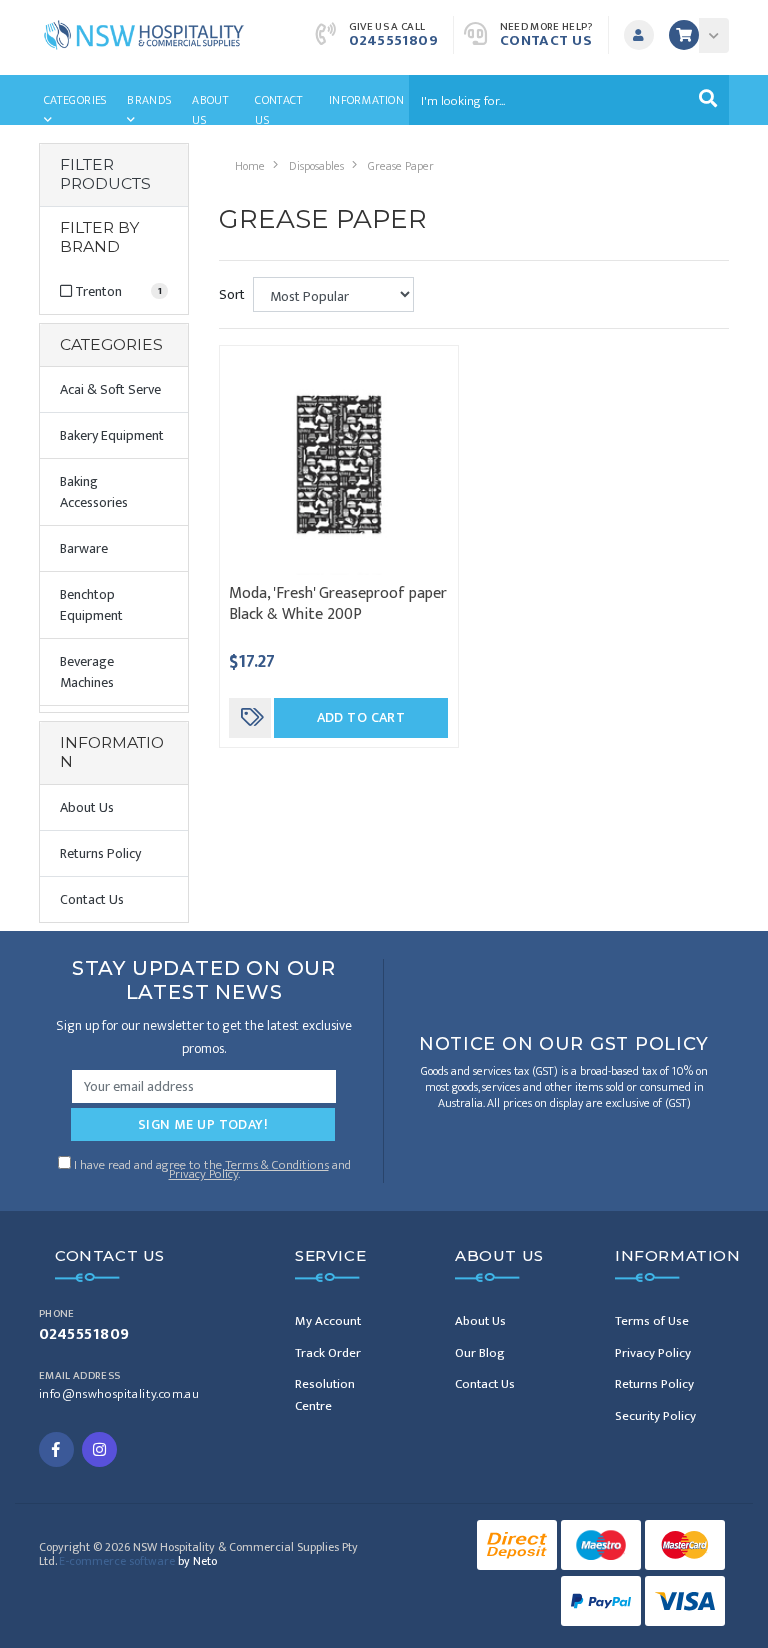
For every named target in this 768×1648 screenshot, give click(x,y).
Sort (232, 294)
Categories (75, 100)
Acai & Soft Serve (110, 389)
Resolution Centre (325, 1395)
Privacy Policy (203, 1174)
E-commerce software (138, 1561)
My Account (328, 1321)
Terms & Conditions (277, 1165)
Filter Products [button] (105, 174)
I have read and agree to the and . (211, 1167)
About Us (210, 107)
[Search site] (708, 100)
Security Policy (655, 1416)
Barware (84, 548)
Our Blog (480, 1353)
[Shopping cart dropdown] (714, 35)
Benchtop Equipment (91, 605)
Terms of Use (652, 1321)
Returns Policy (100, 853)
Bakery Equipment (112, 435)
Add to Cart (361, 717)
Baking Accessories (94, 492)
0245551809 (394, 40)
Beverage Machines (87, 672)
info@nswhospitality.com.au (119, 1394)
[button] (644, 35)
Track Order (328, 1353)
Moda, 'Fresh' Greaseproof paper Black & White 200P (338, 604)
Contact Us (546, 40)
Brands (149, 100)
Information (366, 100)
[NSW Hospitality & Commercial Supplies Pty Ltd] (144, 33)
